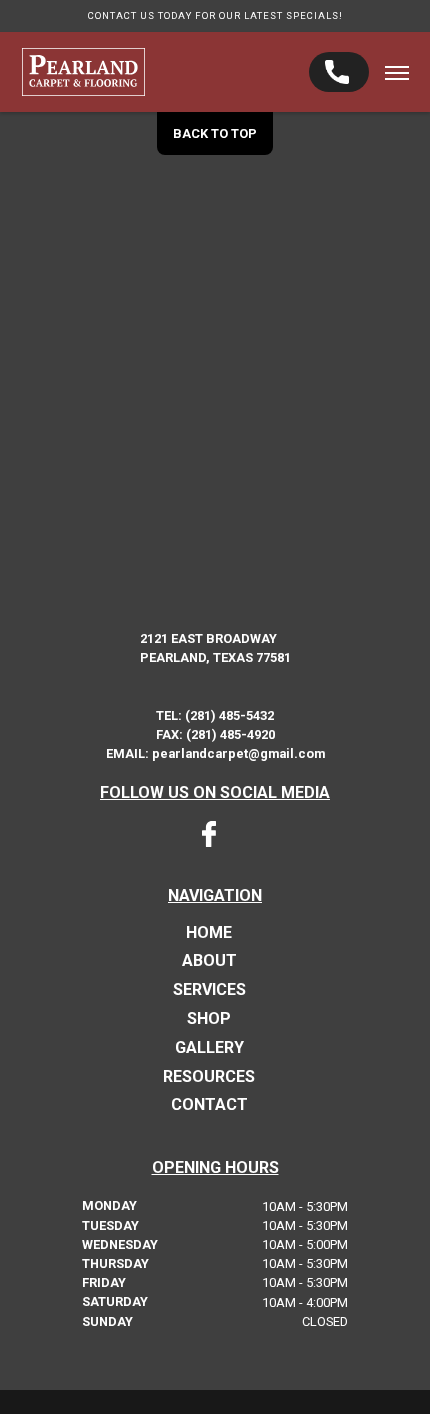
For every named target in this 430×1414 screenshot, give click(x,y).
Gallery (209, 1048)
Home (209, 933)
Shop (209, 1019)
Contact (209, 1105)
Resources (209, 1077)
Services (209, 990)
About (209, 961)
